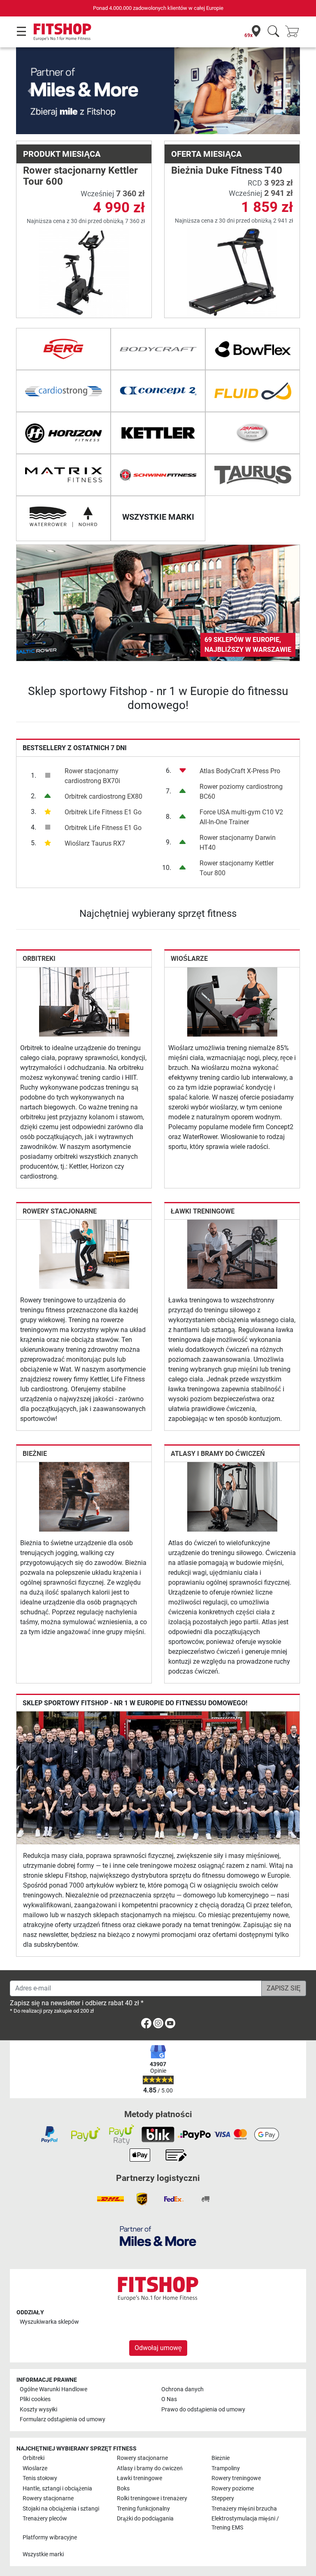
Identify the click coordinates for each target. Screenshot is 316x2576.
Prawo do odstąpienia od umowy (203, 2410)
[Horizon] (63, 433)
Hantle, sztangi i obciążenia (57, 2489)
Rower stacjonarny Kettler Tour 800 (237, 868)
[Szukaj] (273, 32)
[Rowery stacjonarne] (84, 1254)
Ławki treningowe (203, 1211)
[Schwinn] (158, 475)
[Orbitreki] (84, 1001)
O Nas (169, 2399)
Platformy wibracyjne (50, 2538)
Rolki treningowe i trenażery (152, 2498)
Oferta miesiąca (206, 154)
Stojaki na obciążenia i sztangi (61, 2509)
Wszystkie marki (43, 2554)
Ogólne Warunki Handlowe (53, 2389)
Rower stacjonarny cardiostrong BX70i (92, 776)
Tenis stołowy (40, 2478)
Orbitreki (39, 959)
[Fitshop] (62, 31)
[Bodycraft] (158, 349)
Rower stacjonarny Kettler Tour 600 (80, 176)
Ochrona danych (182, 2389)
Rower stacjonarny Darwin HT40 (238, 843)
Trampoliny (226, 2468)
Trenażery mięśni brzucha (244, 2509)
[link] (158, 603)
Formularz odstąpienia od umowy (63, 2419)
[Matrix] (63, 475)
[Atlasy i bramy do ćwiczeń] (232, 1496)
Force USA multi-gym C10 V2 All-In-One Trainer (241, 817)
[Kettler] (158, 433)
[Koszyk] (295, 32)
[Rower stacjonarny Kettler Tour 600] (84, 272)
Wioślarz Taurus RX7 (95, 843)
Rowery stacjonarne (60, 1211)
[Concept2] (158, 391)
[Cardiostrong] (63, 391)
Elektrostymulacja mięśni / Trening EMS (245, 2523)
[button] (30, 91)
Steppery (223, 2498)
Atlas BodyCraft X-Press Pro (240, 771)
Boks (123, 2489)
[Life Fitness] (253, 433)
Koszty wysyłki (38, 2410)
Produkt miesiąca (62, 154)
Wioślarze (189, 959)
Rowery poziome (233, 2489)
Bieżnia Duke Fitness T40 (227, 170)
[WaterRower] (63, 517)
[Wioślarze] (232, 1001)
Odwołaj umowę (158, 2348)
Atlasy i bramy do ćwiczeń (218, 1454)
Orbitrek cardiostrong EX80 (103, 796)
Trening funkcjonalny (143, 2509)
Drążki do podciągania (145, 2519)
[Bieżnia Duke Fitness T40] (232, 272)
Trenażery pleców (45, 2519)
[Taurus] (253, 475)
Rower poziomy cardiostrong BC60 (241, 792)
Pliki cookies (35, 2399)
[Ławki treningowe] (232, 1254)
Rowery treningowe (236, 2478)
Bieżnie (35, 1454)
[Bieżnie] (84, 1496)
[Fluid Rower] (253, 391)
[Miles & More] (158, 2236)
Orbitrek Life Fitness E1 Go (103, 812)
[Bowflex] (253, 349)
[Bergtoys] (63, 349)
